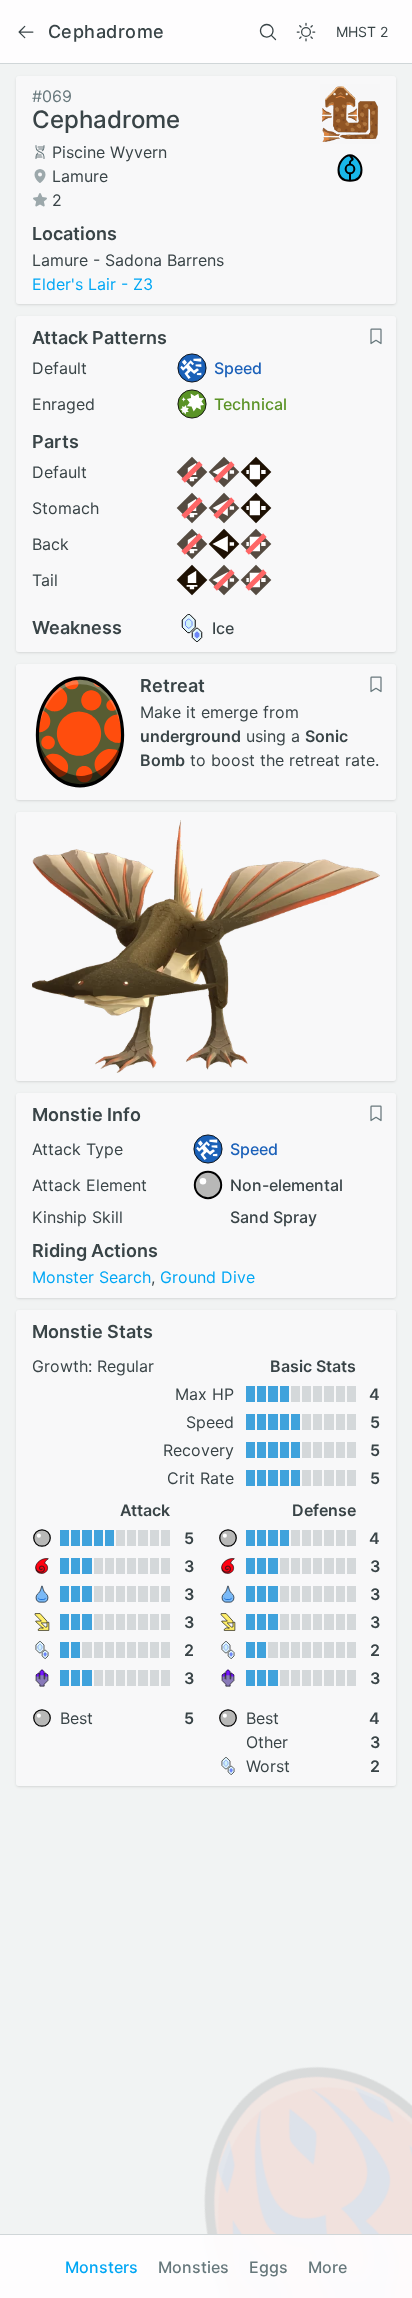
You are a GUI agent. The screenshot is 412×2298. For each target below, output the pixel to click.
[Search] (268, 32)
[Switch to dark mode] (306, 32)
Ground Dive (207, 1277)
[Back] (26, 32)
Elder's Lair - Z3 (92, 284)
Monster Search (91, 1277)
